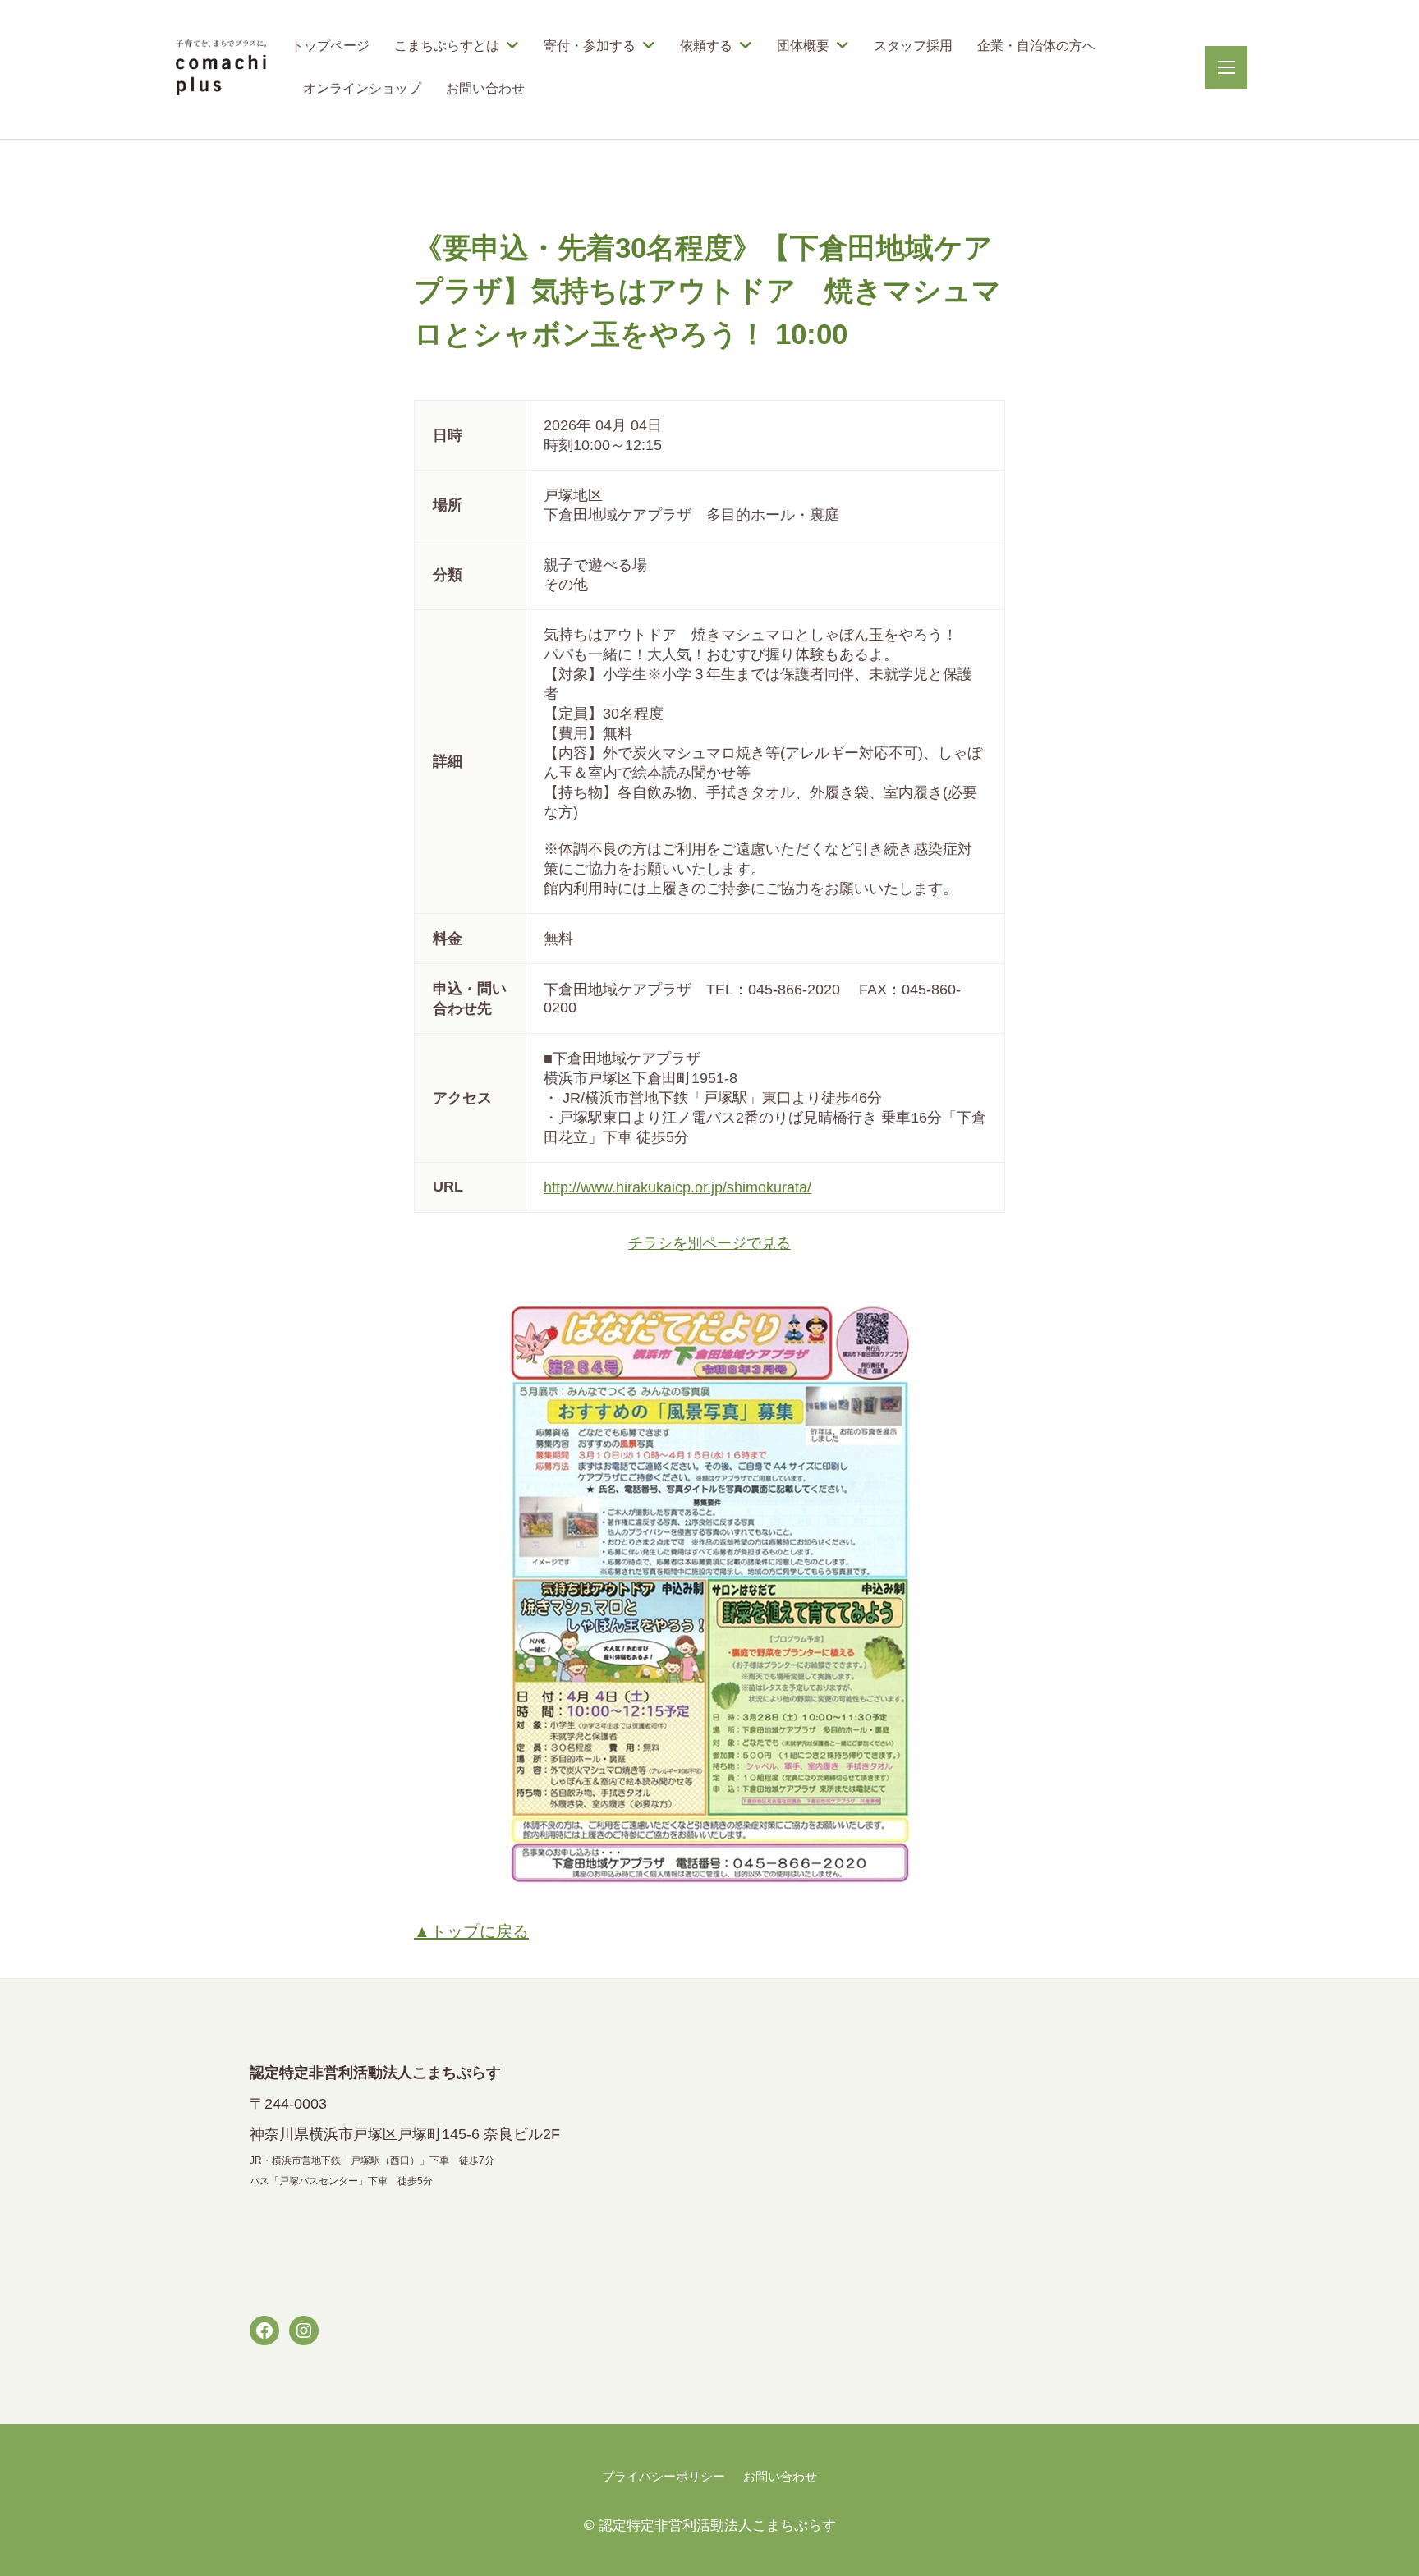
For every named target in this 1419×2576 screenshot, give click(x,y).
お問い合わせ (485, 88)
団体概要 (803, 46)
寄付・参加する (590, 46)
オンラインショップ (362, 88)
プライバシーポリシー (664, 2476)
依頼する (706, 46)
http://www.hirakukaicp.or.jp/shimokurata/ (677, 1187)
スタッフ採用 (913, 46)
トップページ (330, 46)
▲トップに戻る (471, 1931)
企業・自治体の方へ (1036, 46)
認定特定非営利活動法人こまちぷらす (717, 2525)
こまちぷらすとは (447, 46)
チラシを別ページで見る (709, 1243)
